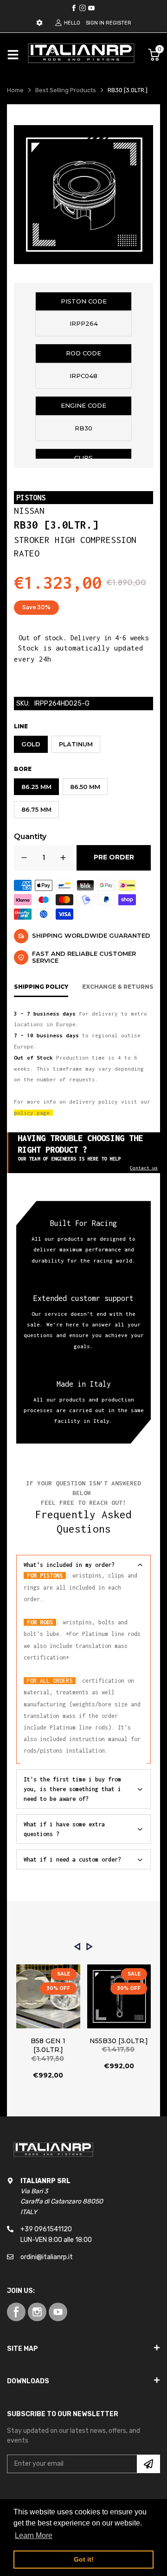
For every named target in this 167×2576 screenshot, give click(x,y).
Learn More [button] (34, 2535)
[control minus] (24, 858)
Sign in (95, 23)
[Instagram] (91, 8)
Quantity (30, 837)
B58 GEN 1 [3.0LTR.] (48, 2046)
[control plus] (63, 858)
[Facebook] (74, 8)
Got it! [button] (84, 2559)
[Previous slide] (77, 1947)
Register (119, 23)
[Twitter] (83, 8)
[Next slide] (90, 1947)
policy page (32, 1113)
